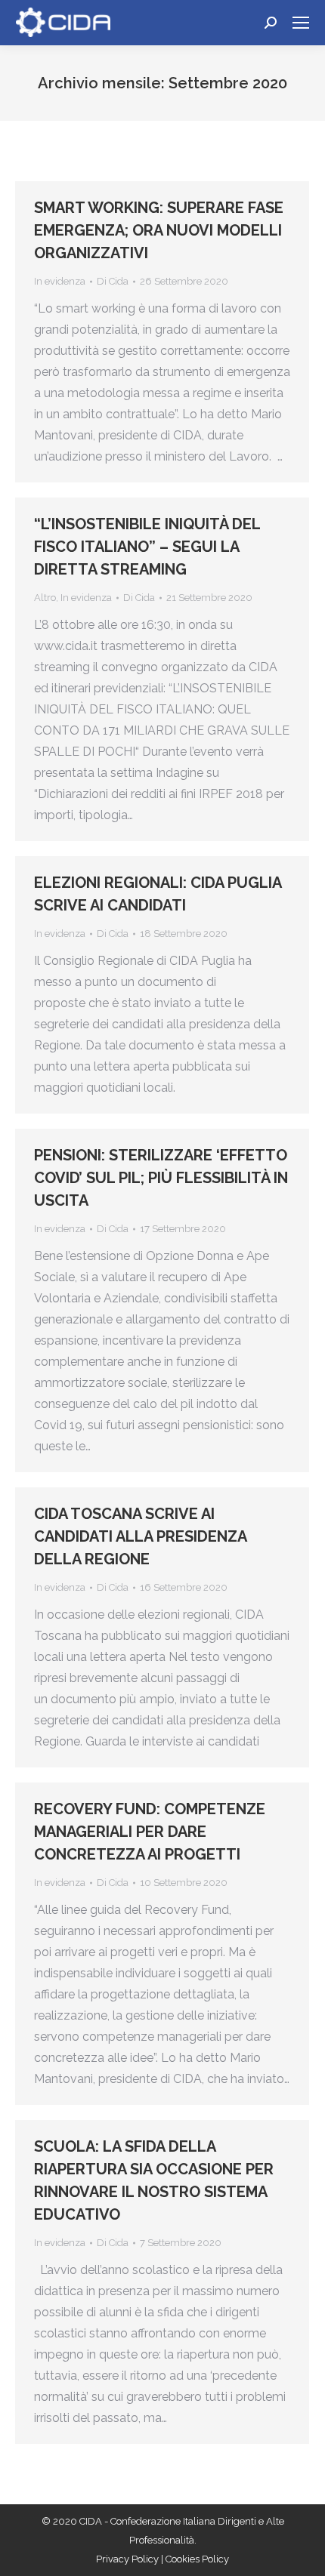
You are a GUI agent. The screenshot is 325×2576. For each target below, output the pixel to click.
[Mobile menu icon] (301, 23)
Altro (45, 598)
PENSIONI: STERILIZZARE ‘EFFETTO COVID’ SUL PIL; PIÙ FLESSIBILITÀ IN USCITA (161, 1178)
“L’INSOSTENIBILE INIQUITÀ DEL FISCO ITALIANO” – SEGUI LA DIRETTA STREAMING (147, 547)
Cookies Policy (197, 2559)
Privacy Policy (128, 2559)
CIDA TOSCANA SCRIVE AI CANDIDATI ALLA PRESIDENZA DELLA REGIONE (140, 1536)
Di (113, 281)
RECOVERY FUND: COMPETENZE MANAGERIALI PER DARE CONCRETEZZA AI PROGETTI (150, 1832)
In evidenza (60, 281)
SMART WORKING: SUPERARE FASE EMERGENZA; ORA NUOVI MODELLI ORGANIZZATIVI (159, 230)
